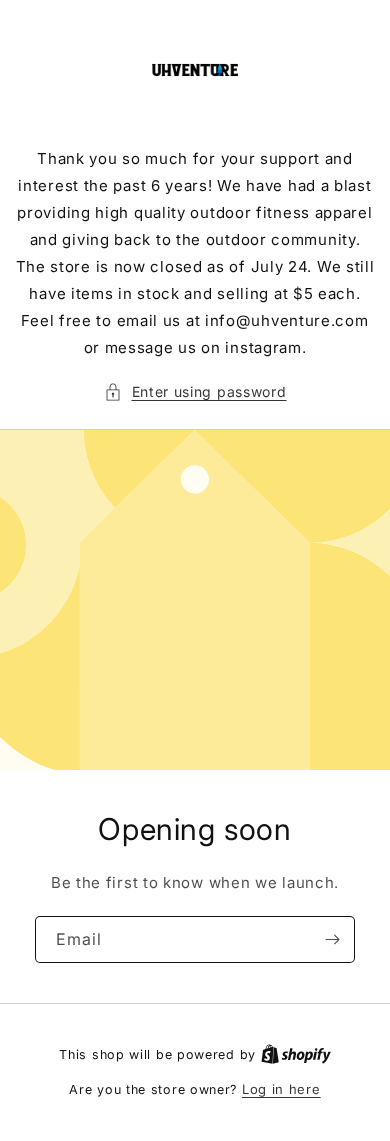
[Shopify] (296, 1054)
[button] (195, 391)
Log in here (281, 1089)
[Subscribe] (332, 939)
